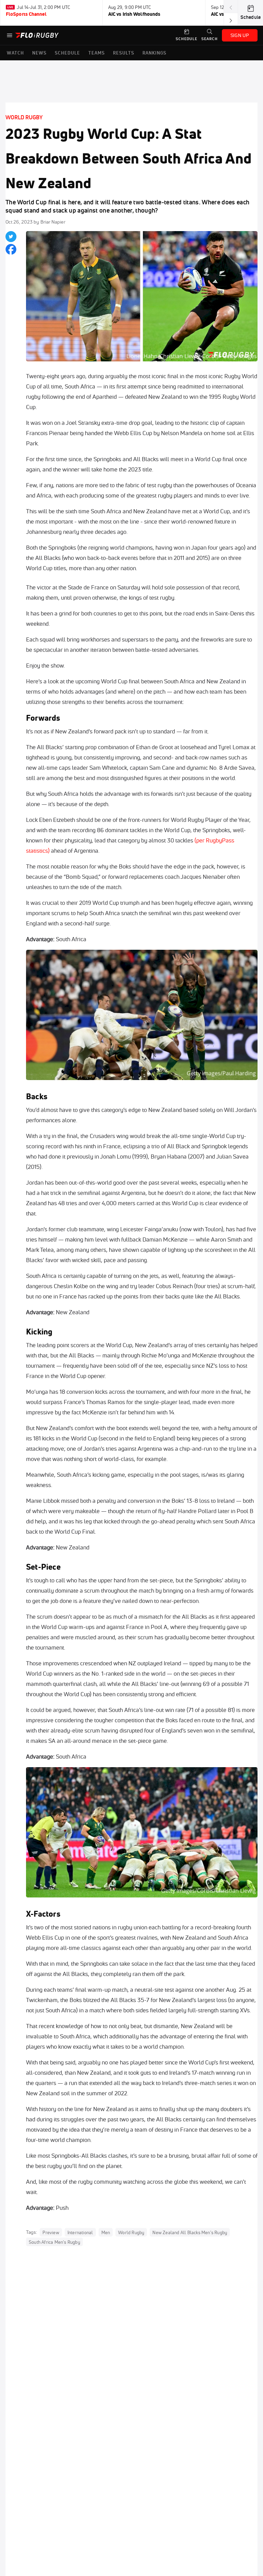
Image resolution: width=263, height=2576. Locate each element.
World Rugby (24, 117)
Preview (51, 2232)
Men (106, 2232)
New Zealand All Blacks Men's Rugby (190, 2232)
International (80, 2232)
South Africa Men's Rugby (54, 2242)
